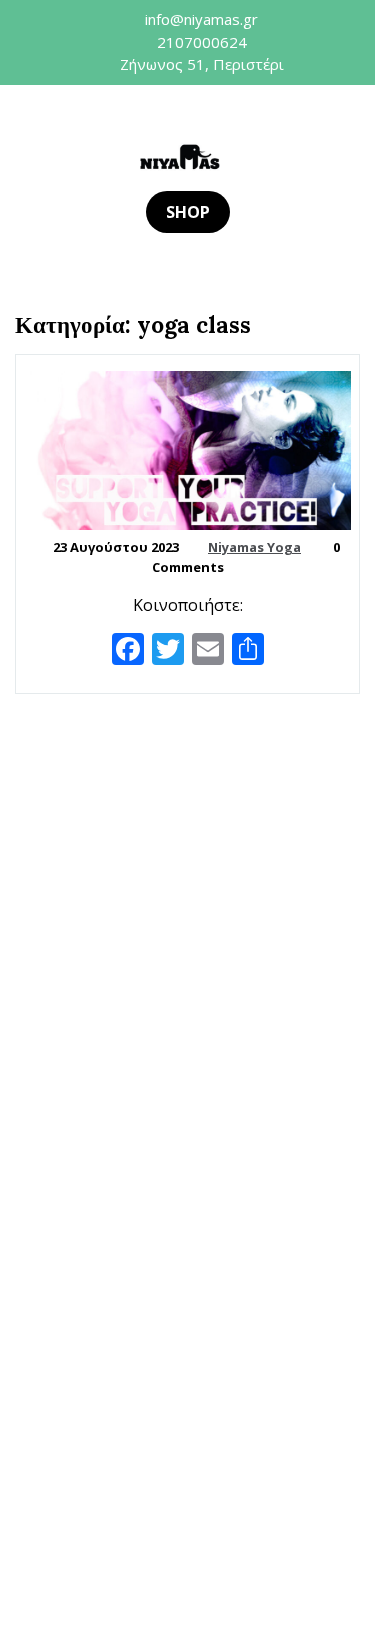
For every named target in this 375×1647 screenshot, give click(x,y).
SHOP (188, 212)
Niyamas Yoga (254, 547)
